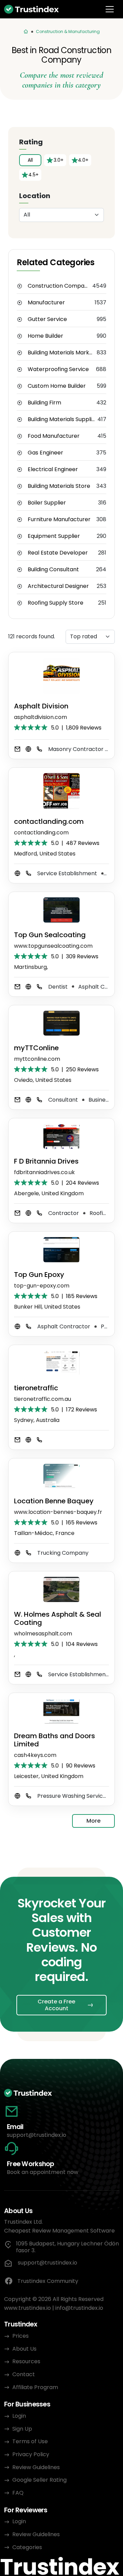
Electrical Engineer (53, 469)
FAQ (18, 2493)
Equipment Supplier (54, 536)
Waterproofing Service (58, 369)
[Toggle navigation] (110, 9)
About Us (24, 2349)
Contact (24, 2374)
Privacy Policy (31, 2454)
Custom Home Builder (57, 386)
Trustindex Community (48, 2281)
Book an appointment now (43, 2172)
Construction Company (59, 286)
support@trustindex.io (37, 2135)
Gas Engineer (45, 453)
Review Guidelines (36, 2467)
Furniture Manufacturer (59, 519)
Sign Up (22, 2429)
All (30, 160)
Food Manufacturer (54, 436)
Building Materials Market (61, 353)
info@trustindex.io (79, 2308)
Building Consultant (53, 570)
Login (19, 2416)
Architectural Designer (58, 586)
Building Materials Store (59, 486)
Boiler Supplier (47, 503)
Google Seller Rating (39, 2480)
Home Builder (45, 336)
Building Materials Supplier (63, 419)
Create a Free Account (56, 2005)
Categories (27, 2547)
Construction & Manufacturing (68, 31)
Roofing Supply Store (56, 603)
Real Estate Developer (58, 553)
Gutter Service (47, 319)
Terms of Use (30, 2441)
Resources (26, 2361)
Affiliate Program (35, 2387)
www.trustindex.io (28, 2308)
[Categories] (26, 32)
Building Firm (44, 403)
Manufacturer (46, 303)
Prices (20, 2336)
